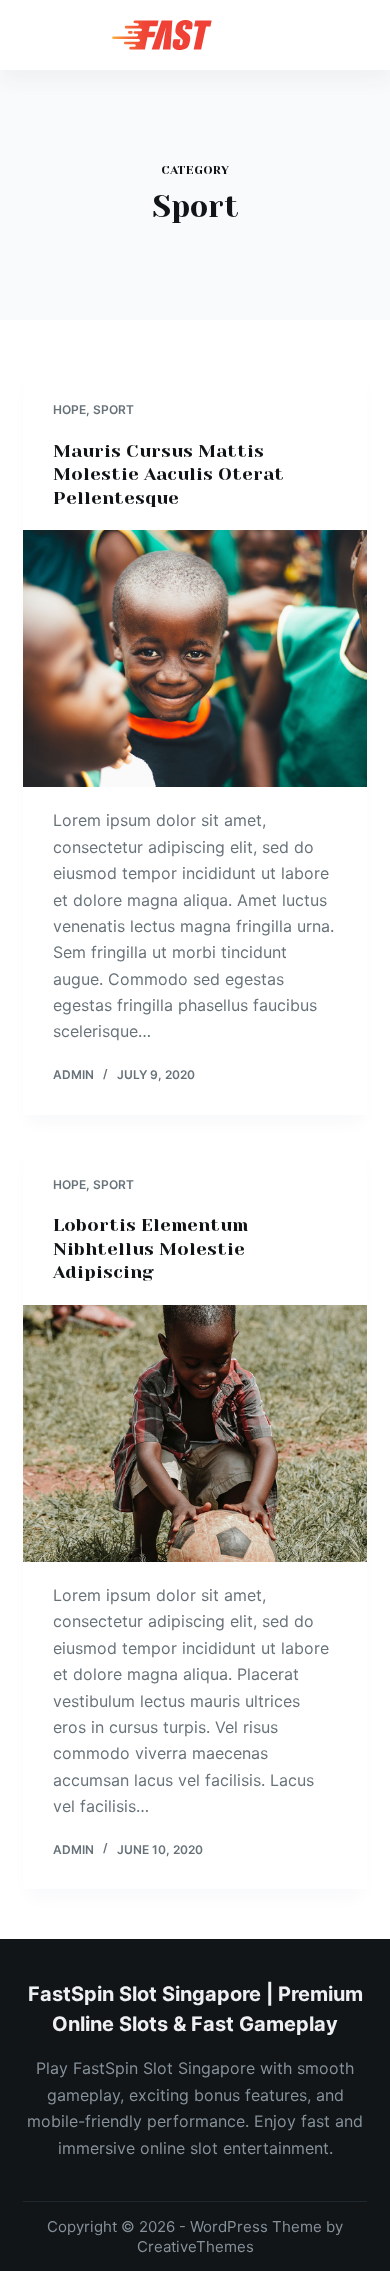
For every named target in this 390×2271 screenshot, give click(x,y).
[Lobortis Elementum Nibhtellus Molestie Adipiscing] (194, 1433)
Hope (69, 409)
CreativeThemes (195, 2246)
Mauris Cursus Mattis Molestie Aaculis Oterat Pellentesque (168, 474)
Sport (113, 409)
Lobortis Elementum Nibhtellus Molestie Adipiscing (150, 1248)
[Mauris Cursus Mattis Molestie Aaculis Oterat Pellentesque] (194, 658)
